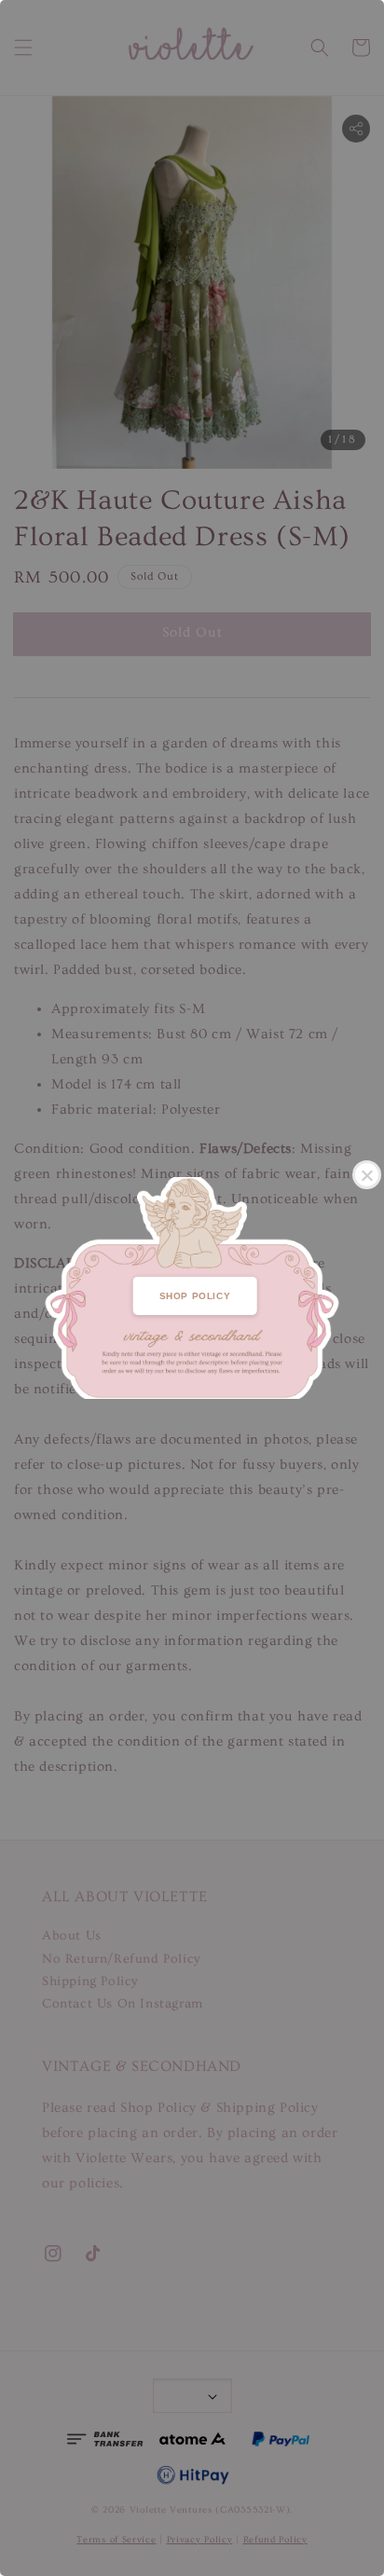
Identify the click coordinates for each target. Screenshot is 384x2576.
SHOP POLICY (195, 1296)
